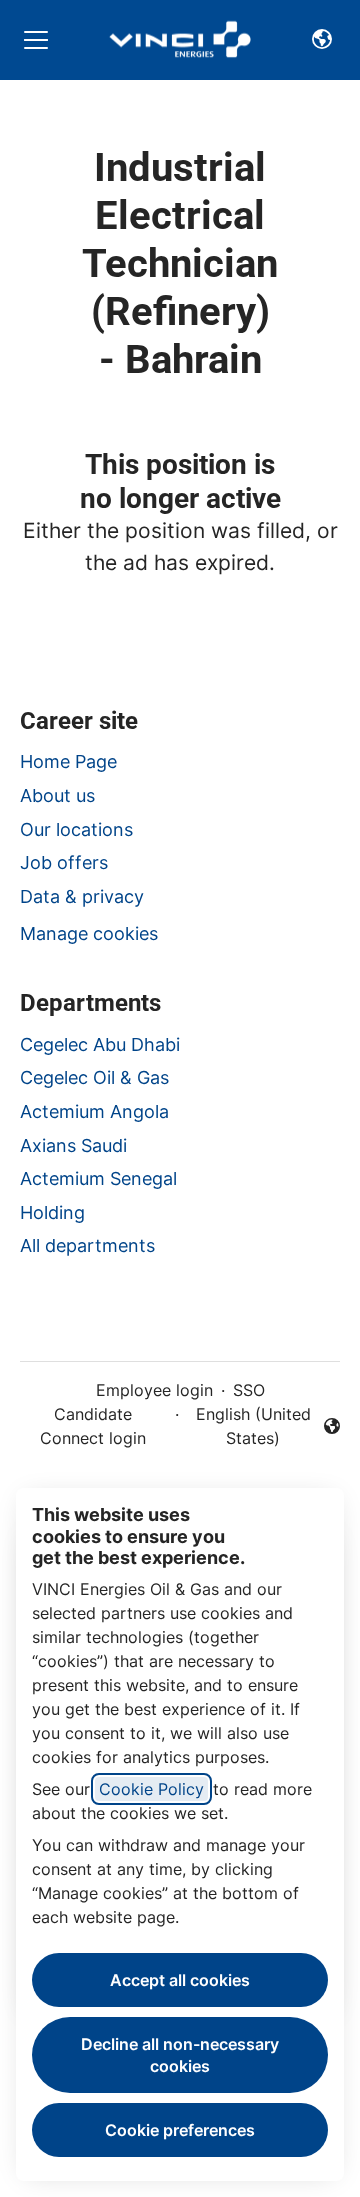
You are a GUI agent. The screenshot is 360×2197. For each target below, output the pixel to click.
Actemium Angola (94, 1111)
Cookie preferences (180, 2130)
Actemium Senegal (98, 1178)
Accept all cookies (180, 1980)
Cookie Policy (151, 1789)
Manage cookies (89, 933)
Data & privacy (82, 896)
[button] (322, 40)
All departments (87, 1245)
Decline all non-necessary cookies (180, 2055)
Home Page (68, 761)
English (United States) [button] (252, 1426)
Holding (52, 1212)
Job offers (64, 862)
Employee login (154, 1390)
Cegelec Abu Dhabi (100, 1044)
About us (57, 795)
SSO (249, 1390)
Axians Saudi (73, 1145)
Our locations (76, 829)
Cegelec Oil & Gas (94, 1077)
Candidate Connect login (93, 1426)
